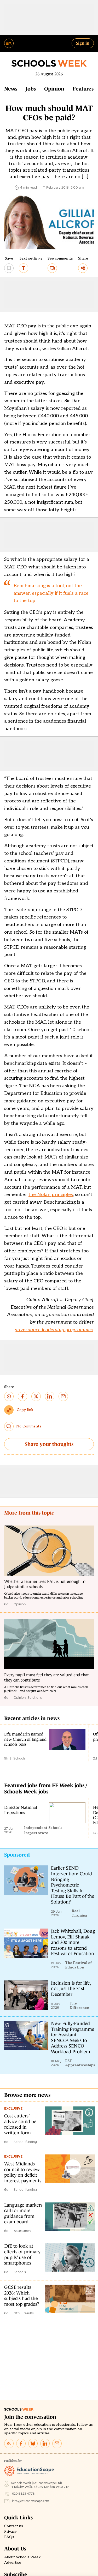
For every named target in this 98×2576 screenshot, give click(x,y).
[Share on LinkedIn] (50, 1396)
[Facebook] (21, 2443)
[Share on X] (36, 1396)
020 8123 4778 (23, 2494)
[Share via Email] (63, 1396)
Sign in (83, 43)
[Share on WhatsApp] (9, 1396)
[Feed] (9, 2443)
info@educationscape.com (31, 2501)
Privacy (10, 2532)
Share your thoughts (49, 1444)
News (11, 89)
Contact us (14, 2526)
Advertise (13, 2563)
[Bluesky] (33, 2443)
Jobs (31, 89)
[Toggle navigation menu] (9, 43)
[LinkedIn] (45, 2443)
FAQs (9, 2537)
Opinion (54, 89)
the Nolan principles (51, 1195)
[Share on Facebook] (22, 1396)
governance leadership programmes (54, 1330)
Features (83, 89)
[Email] (57, 2443)
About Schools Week (22, 2557)
